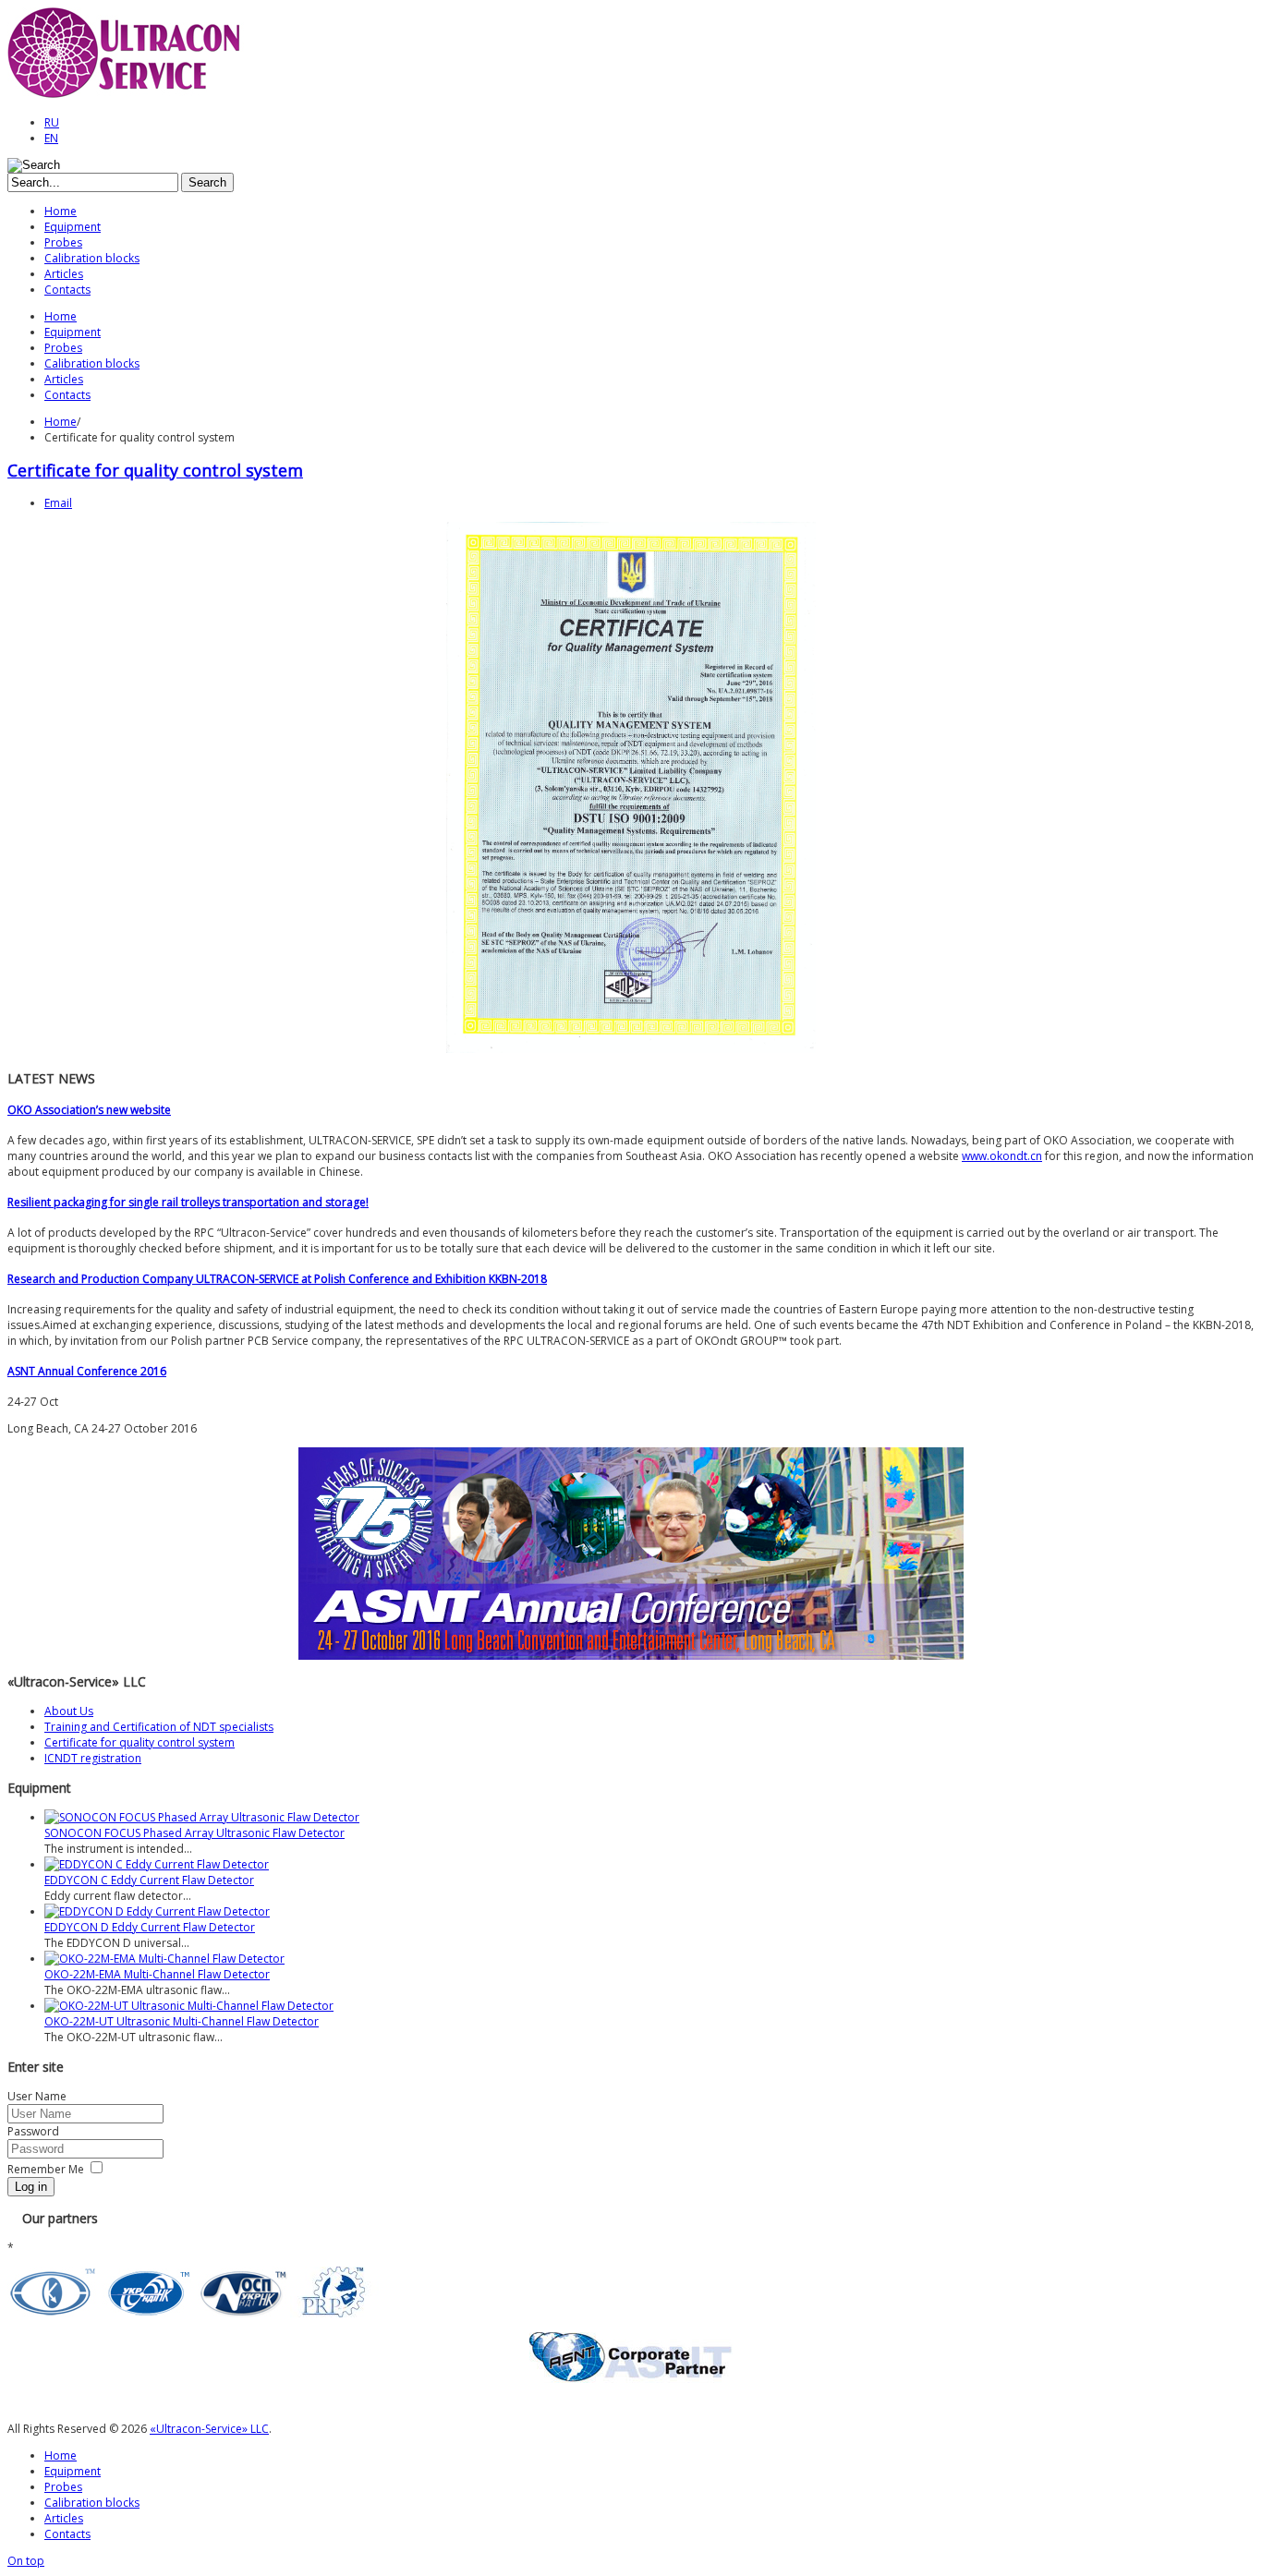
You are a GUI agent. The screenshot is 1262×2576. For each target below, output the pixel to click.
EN (51, 138)
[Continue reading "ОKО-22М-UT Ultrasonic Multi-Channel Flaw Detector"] (189, 2006)
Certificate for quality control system (155, 470)
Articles (64, 2518)
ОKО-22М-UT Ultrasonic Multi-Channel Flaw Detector (182, 2021)
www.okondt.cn (1002, 1156)
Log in (31, 2187)
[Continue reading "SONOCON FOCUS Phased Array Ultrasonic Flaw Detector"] (202, 1817)
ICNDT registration (93, 1758)
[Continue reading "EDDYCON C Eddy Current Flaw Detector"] (157, 1864)
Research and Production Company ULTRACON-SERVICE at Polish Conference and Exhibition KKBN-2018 (277, 1279)
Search (207, 182)
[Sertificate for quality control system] (631, 1049)
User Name (37, 2096)
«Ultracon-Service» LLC (209, 2429)
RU (52, 122)
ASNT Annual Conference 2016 (87, 1371)
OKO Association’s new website (89, 1110)
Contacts (67, 2534)
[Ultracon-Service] (132, 96)
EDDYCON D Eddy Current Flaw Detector (150, 1927)
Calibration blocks (92, 2503)
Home (61, 422)
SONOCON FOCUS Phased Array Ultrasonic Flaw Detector (194, 1833)
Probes (63, 2487)
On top (26, 2561)
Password (33, 2131)
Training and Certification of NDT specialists (159, 1727)
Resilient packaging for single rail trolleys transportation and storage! (188, 1202)
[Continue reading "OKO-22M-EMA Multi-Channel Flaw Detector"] (164, 1959)
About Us (69, 1711)
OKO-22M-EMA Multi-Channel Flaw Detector (157, 1974)
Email (58, 503)
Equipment (73, 2471)
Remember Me (46, 2169)
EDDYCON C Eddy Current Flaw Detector (149, 1880)
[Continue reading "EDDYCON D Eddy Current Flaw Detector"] (157, 1911)
